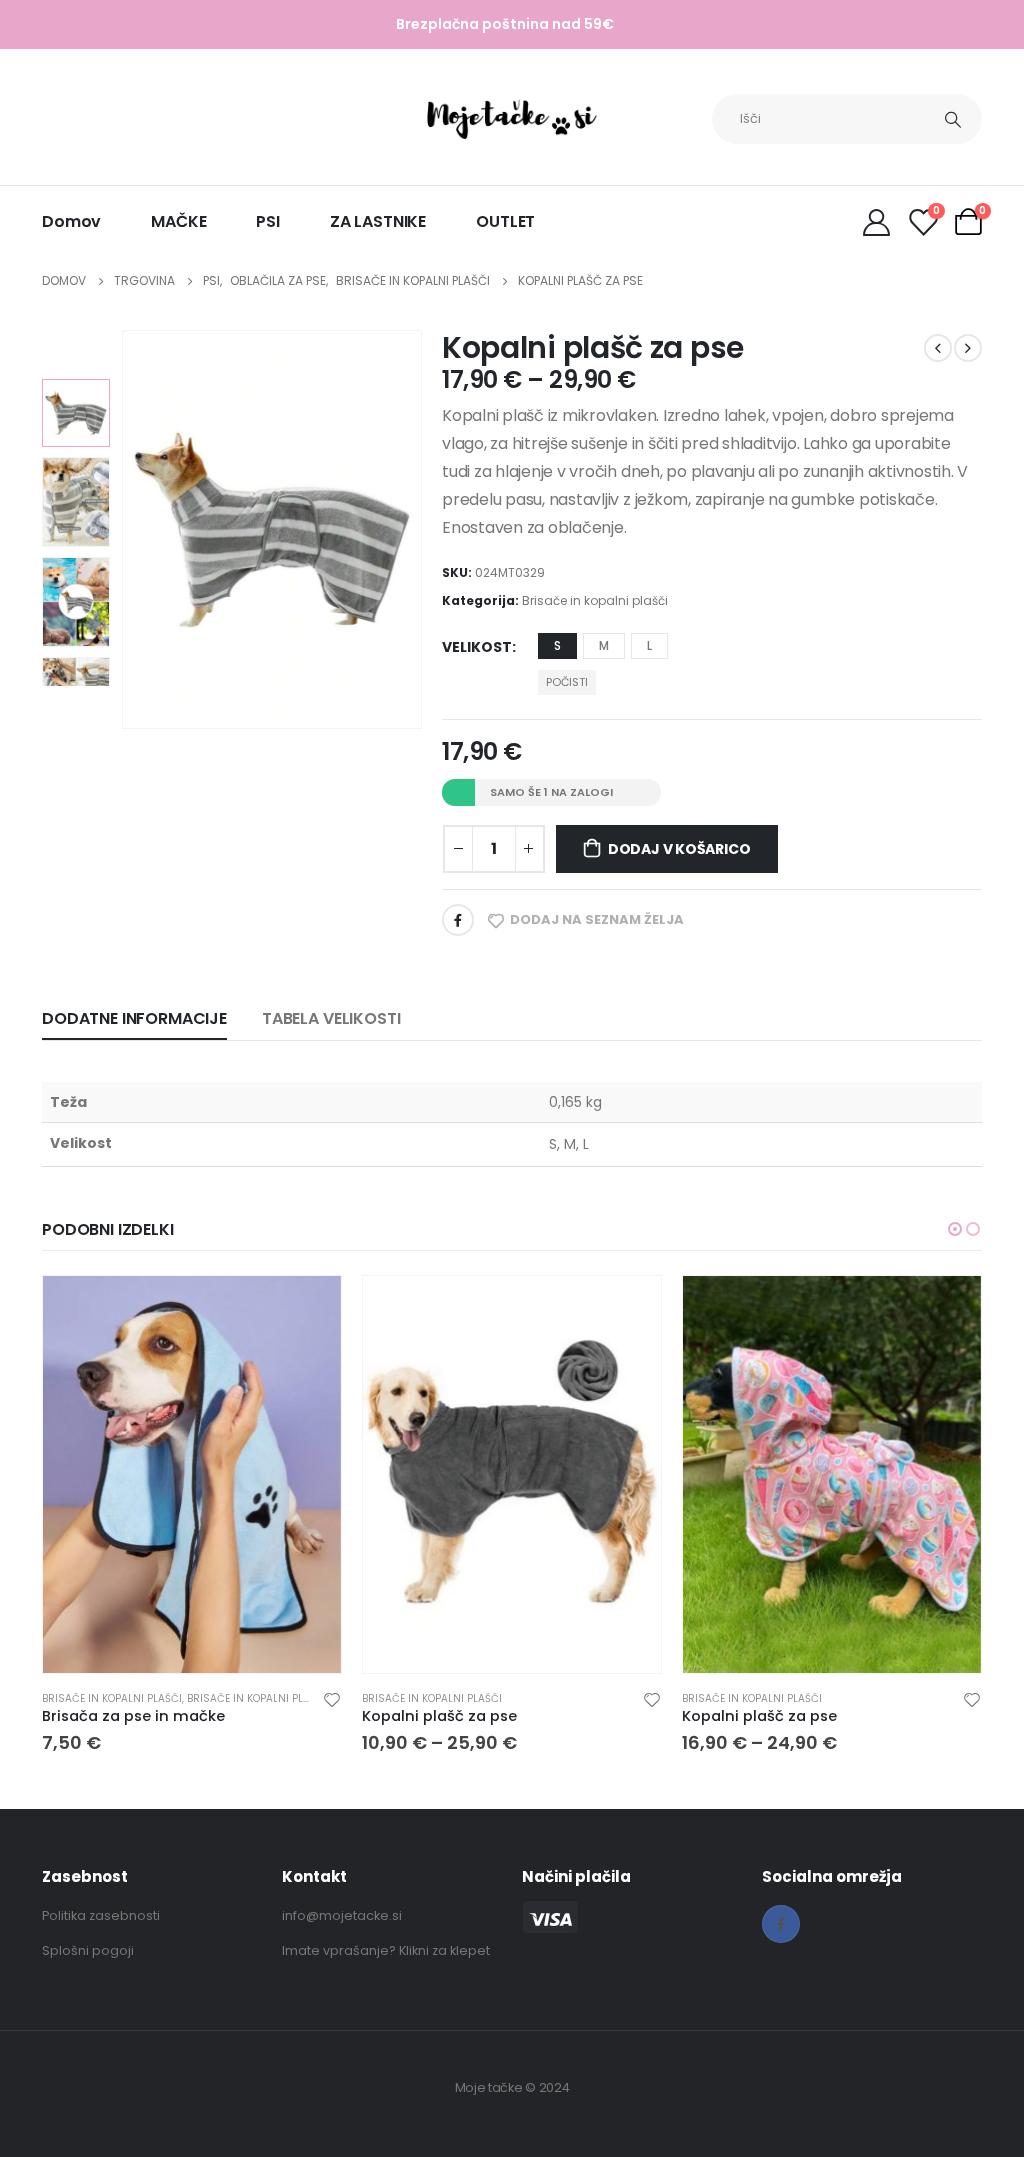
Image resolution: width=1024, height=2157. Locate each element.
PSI (268, 221)
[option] (76, 413)
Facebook (458, 920)
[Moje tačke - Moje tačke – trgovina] (512, 119)
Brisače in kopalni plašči (595, 600)
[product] (192, 1474)
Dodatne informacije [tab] (134, 1018)
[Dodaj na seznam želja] (332, 1699)
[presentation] (125, 530)
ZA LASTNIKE (378, 221)
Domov (71, 221)
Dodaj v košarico (679, 849)
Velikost (477, 647)
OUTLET (505, 221)
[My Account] (876, 221)
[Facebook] (781, 1924)
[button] (955, 1229)
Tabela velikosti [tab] (331, 1018)
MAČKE (178, 221)
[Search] (953, 119)
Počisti (567, 682)
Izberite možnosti (308, 1309)
